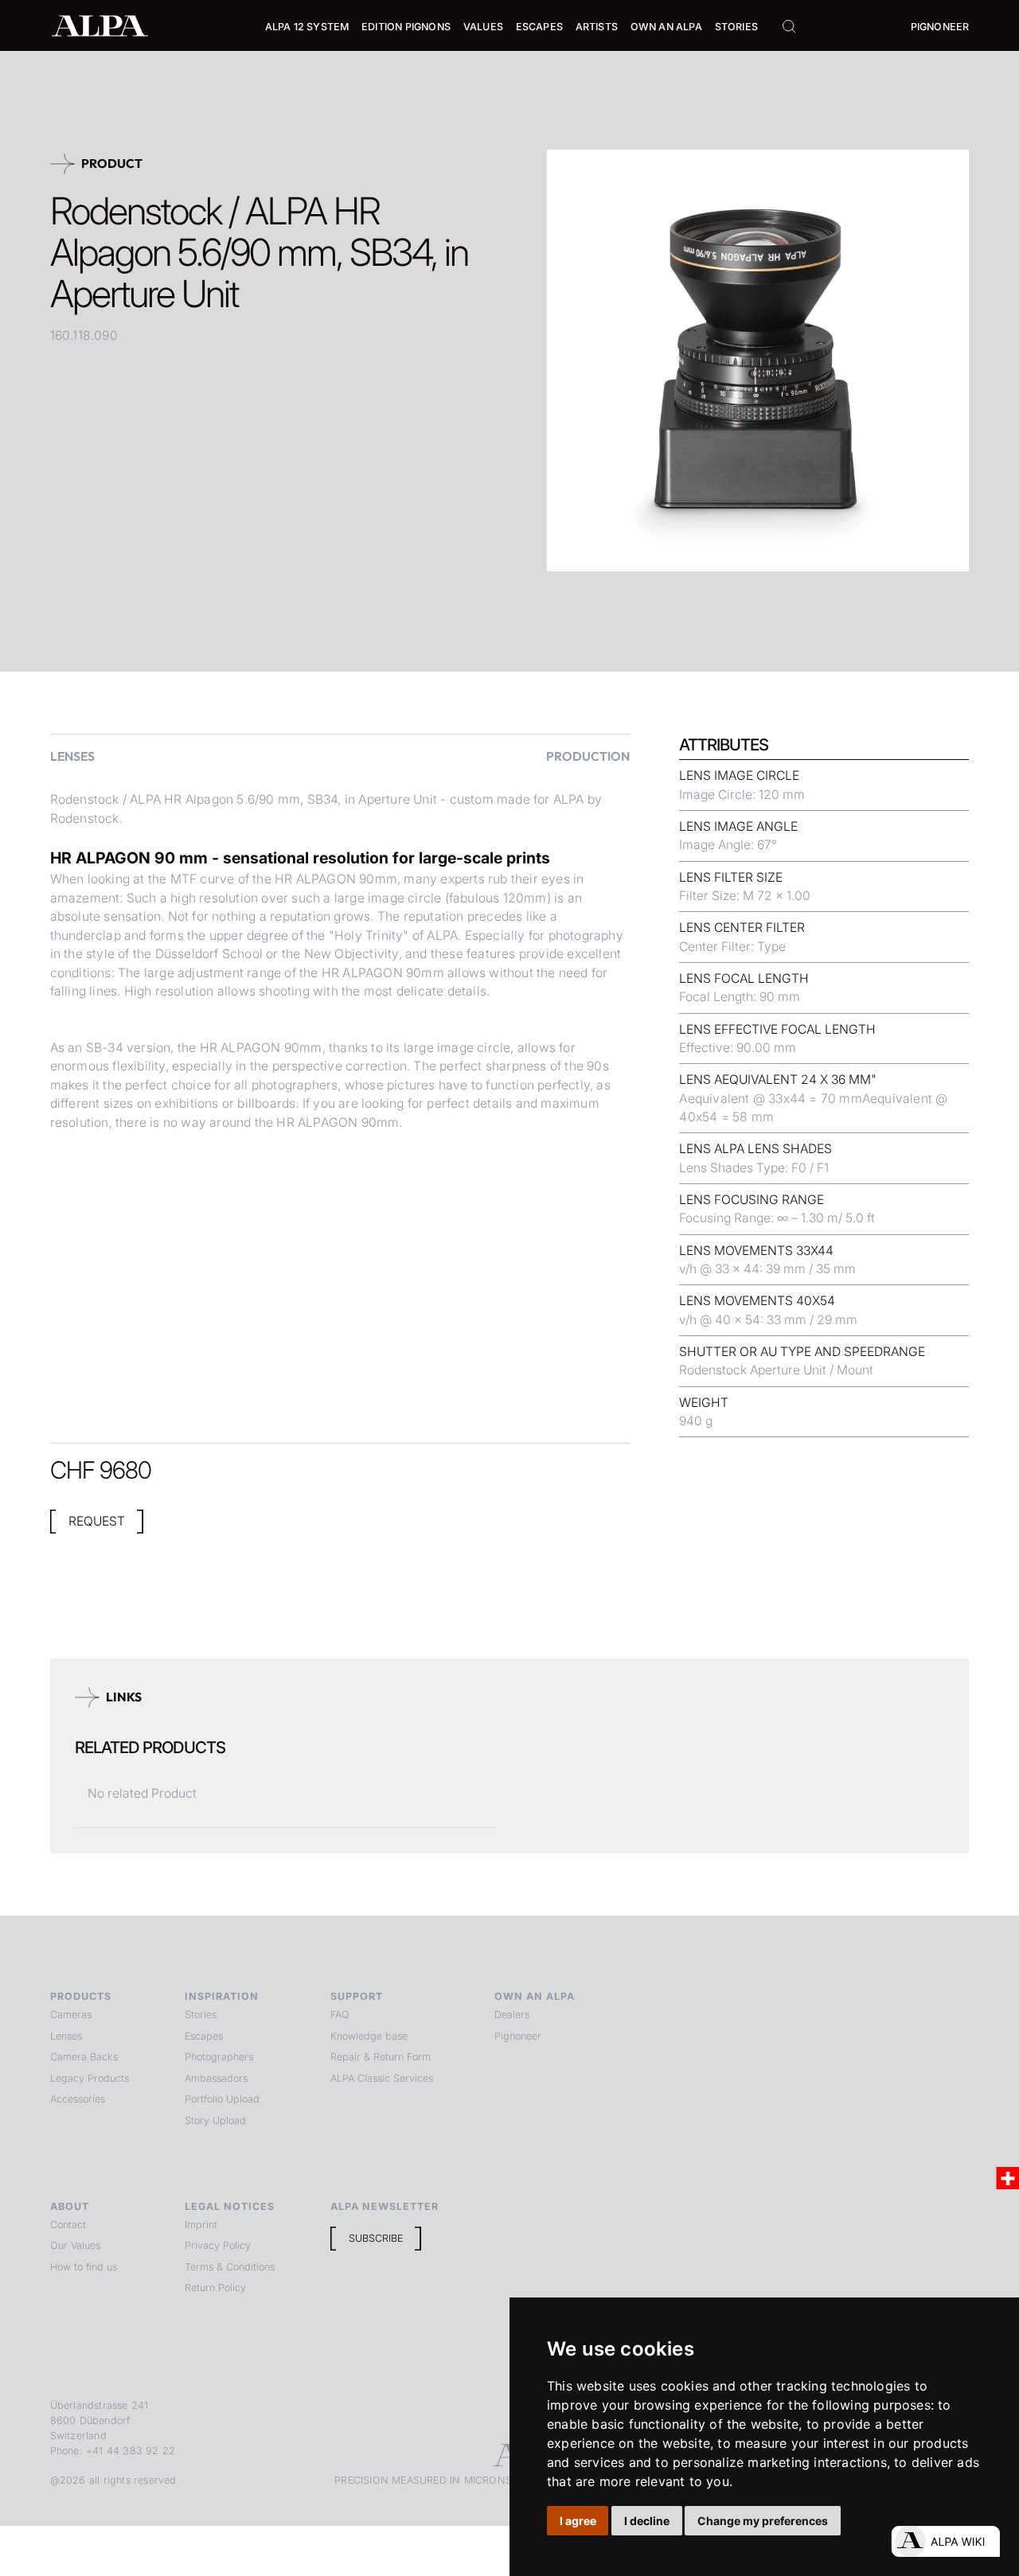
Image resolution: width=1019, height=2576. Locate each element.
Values (483, 27)
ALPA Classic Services (382, 2078)
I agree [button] (578, 2521)
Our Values (75, 2245)
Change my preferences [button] (763, 2521)
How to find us (84, 2267)
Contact (68, 2225)
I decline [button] (647, 2521)
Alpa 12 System (307, 27)
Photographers (219, 2057)
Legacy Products (90, 2078)
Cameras (71, 2015)
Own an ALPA (666, 27)
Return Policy (215, 2288)
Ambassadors (216, 2078)
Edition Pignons (406, 27)
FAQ (340, 2015)
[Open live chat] (945, 2541)
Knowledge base (369, 2036)
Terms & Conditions (230, 2267)
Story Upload (215, 2120)
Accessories (78, 2099)
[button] (307, 27)
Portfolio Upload (222, 2099)
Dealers (512, 2015)
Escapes (204, 2036)
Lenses (66, 2036)
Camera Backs (84, 2057)
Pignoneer (940, 27)
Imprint (201, 2225)
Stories (736, 27)
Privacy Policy (218, 2245)
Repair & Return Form (381, 2057)
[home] (100, 25)
